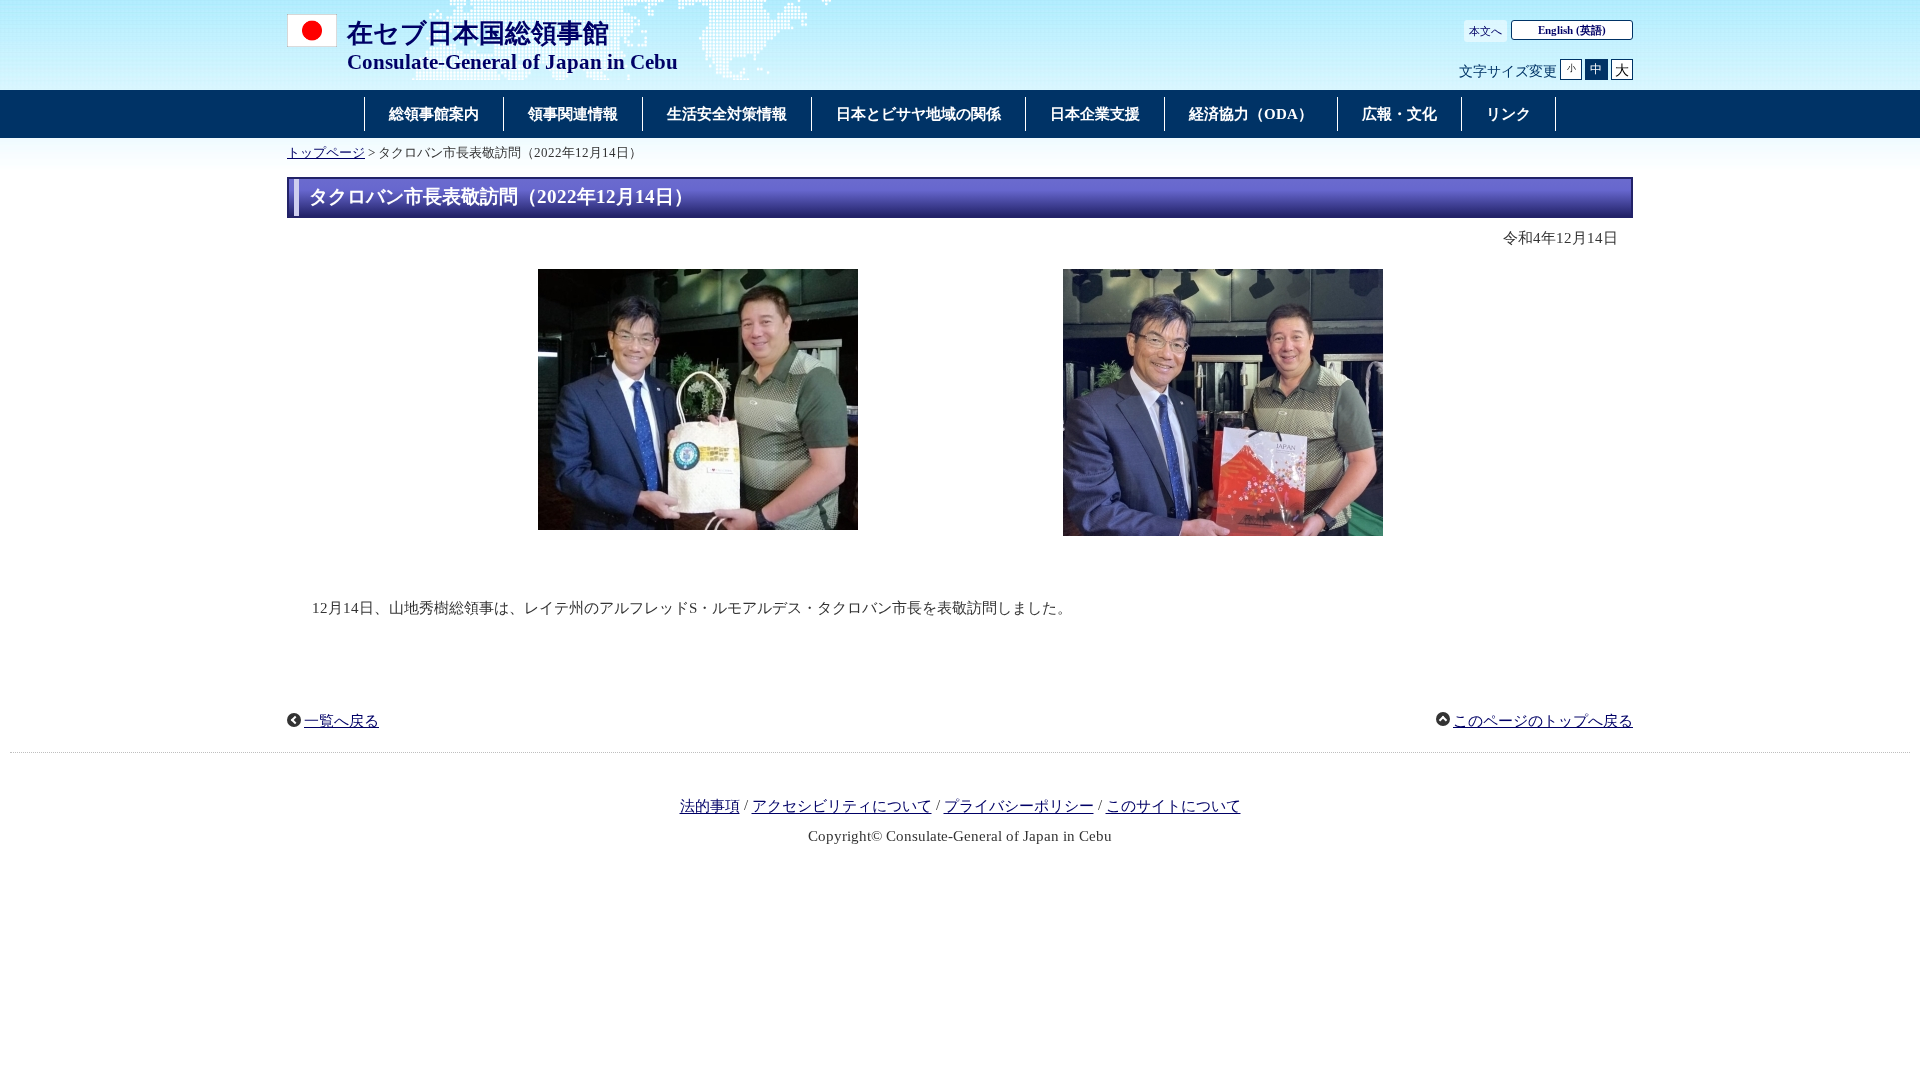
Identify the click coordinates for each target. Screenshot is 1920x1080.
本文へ (1485, 31)
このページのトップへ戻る (1543, 721)
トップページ (326, 153)
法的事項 (710, 807)
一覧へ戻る (341, 721)
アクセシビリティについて (842, 807)
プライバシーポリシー (1019, 807)
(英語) (1572, 30)
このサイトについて (1173, 807)
